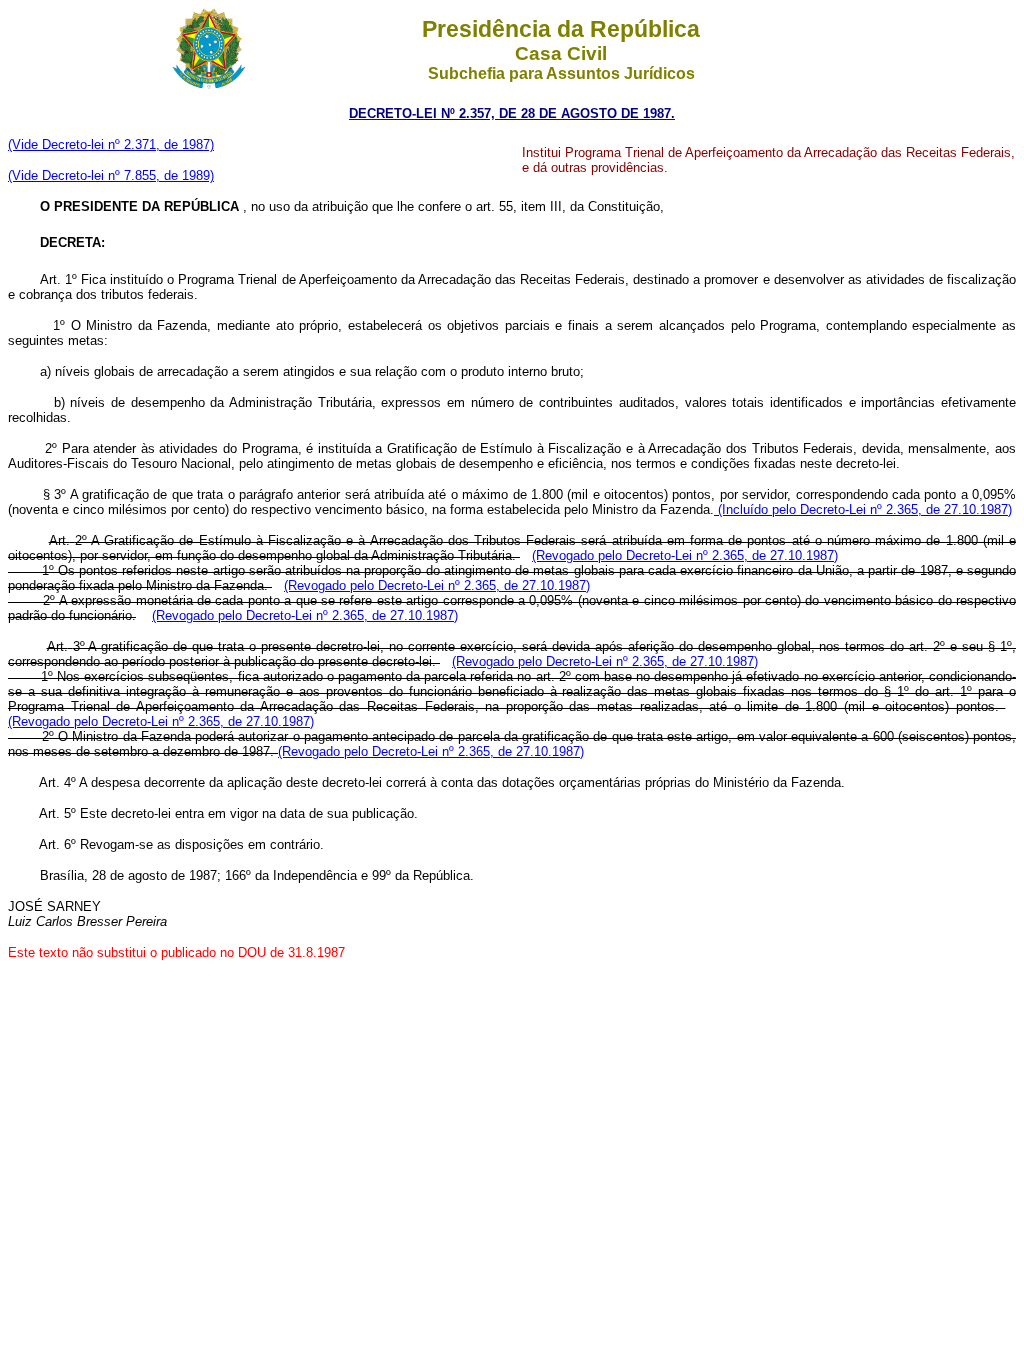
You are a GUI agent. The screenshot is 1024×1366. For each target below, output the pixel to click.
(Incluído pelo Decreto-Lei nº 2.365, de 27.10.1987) (863, 509)
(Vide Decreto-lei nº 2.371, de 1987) (111, 144)
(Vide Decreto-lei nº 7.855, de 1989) (111, 175)
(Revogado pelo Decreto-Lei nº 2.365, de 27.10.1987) (685, 555)
